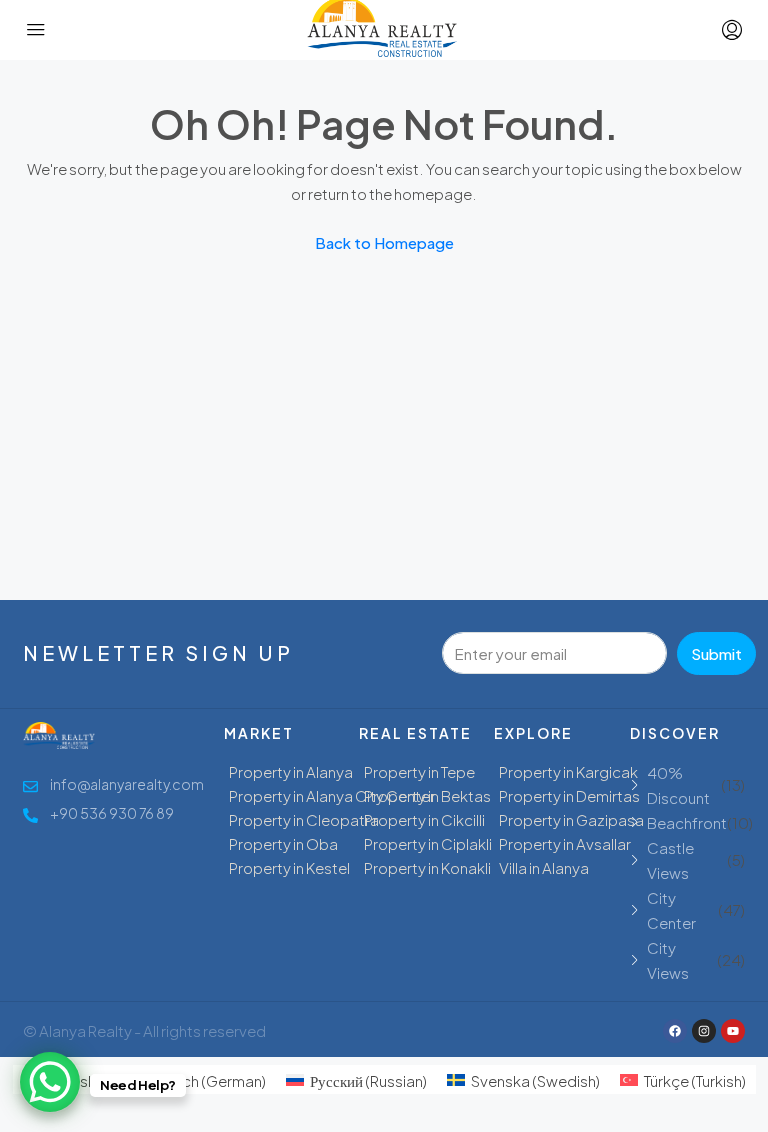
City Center (671, 910)
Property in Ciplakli (428, 843)
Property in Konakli (427, 867)
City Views (668, 960)
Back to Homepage (384, 242)
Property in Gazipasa (571, 819)
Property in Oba (283, 843)
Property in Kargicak (568, 771)
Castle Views (670, 860)
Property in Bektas (427, 795)
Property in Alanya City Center (332, 795)
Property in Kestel (289, 867)
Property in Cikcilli (424, 819)
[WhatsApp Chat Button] (50, 1082)
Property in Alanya (291, 771)
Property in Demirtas (569, 795)
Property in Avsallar (565, 843)
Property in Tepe (419, 771)
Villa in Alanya (544, 867)
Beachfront (687, 822)
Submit (716, 653)
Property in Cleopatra (304, 819)
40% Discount (678, 785)
